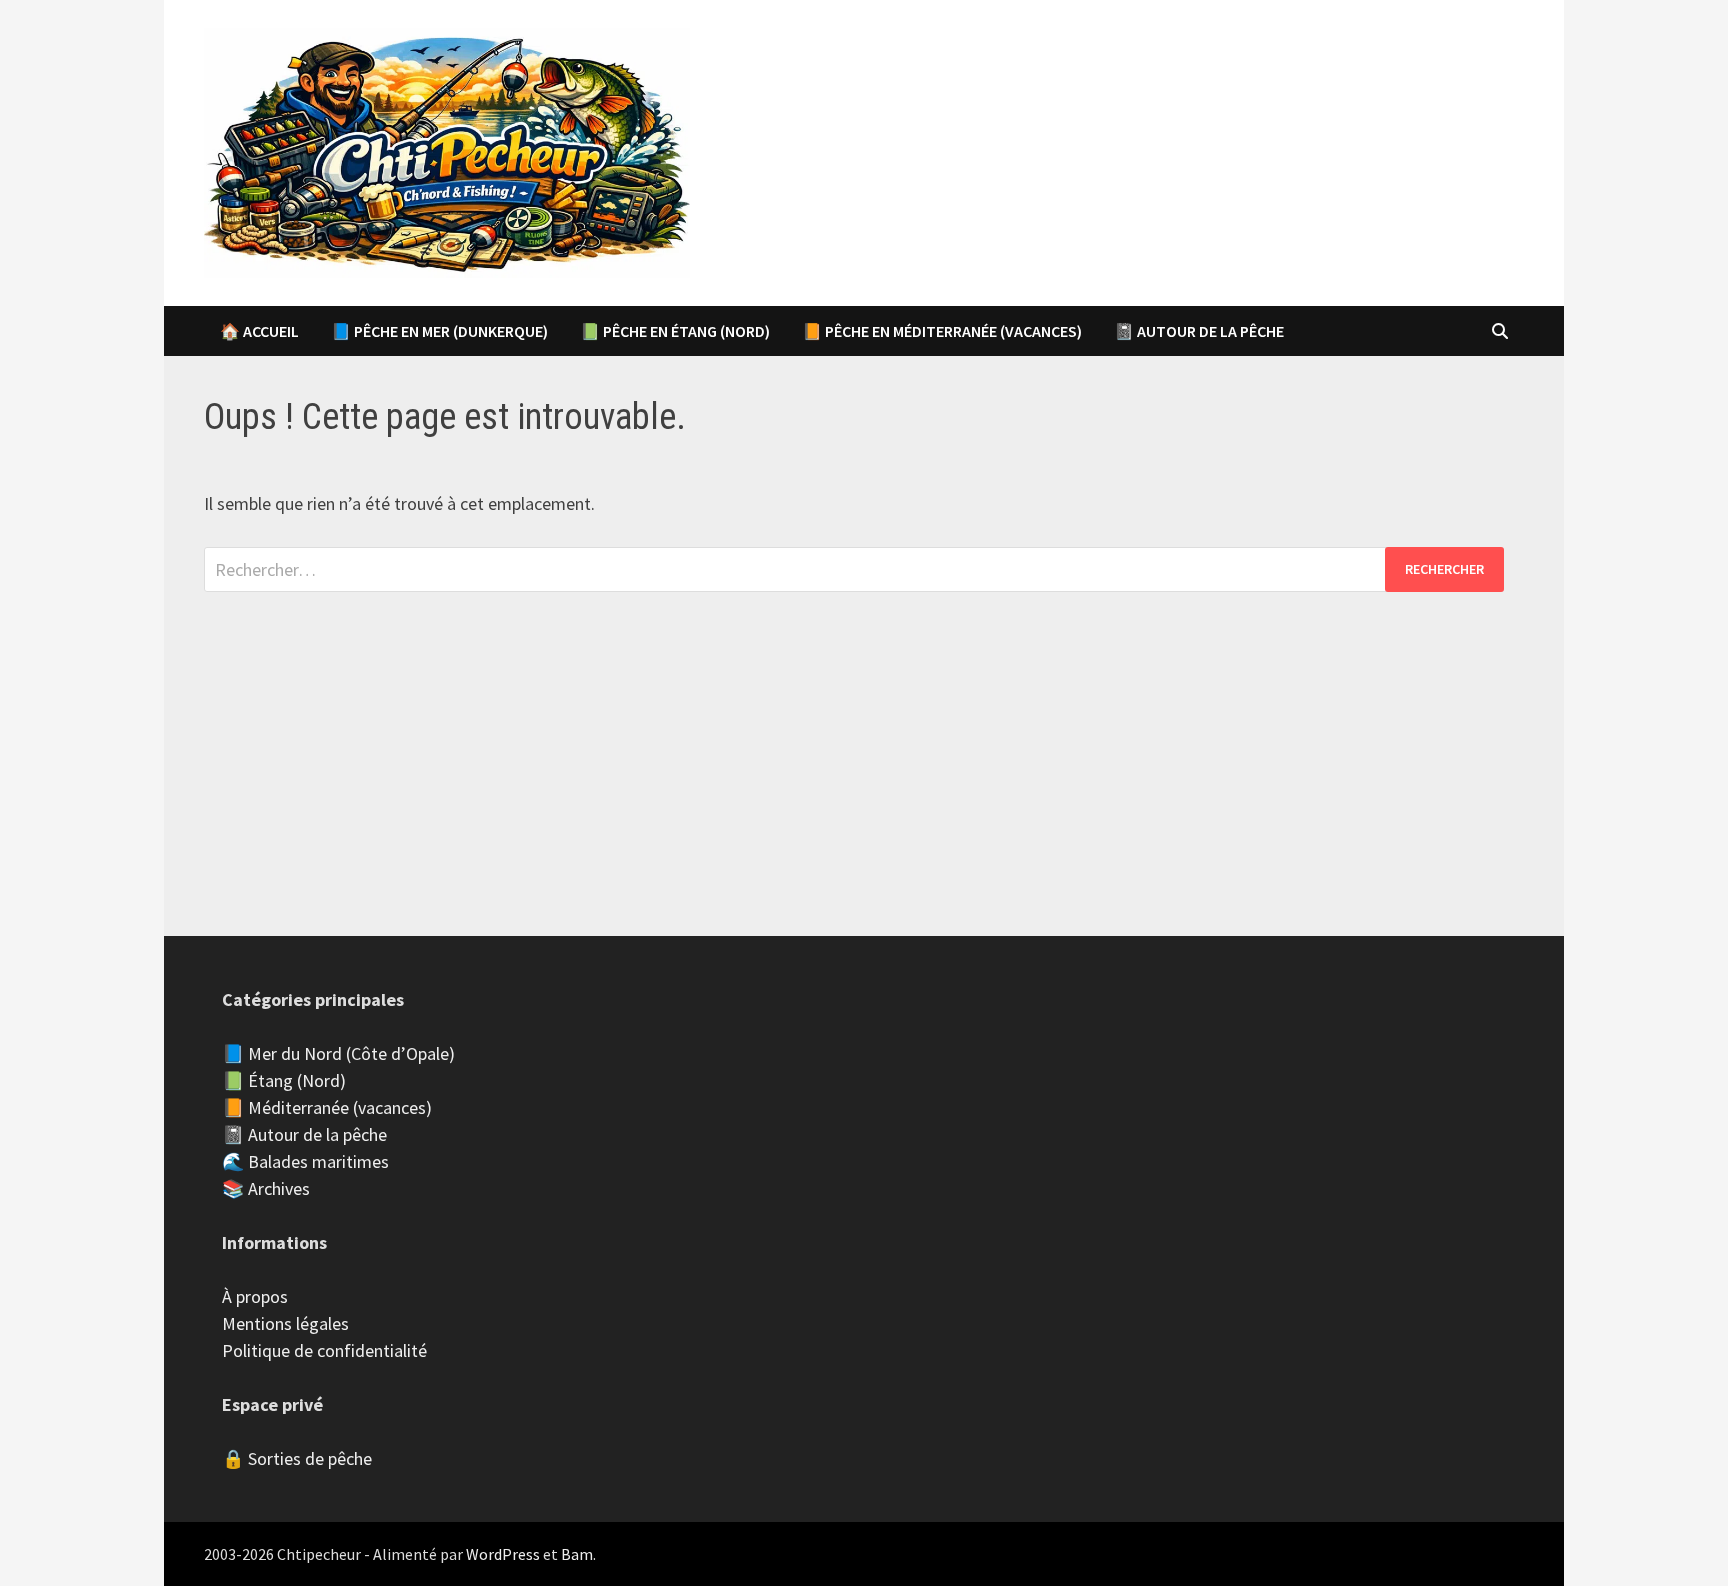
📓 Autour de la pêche (1199, 331)
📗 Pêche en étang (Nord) (675, 331)
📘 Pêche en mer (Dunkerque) (439, 331)
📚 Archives (266, 1188)
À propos (255, 1296)
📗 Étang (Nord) (284, 1080)
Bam (577, 1554)
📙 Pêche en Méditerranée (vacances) (942, 331)
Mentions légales (285, 1323)
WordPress (503, 1554)
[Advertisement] (864, 732)
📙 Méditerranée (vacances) (327, 1107)
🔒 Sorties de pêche (297, 1458)
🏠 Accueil (259, 331)
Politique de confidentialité (324, 1350)
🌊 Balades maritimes (305, 1161)
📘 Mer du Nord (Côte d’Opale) (338, 1053)
